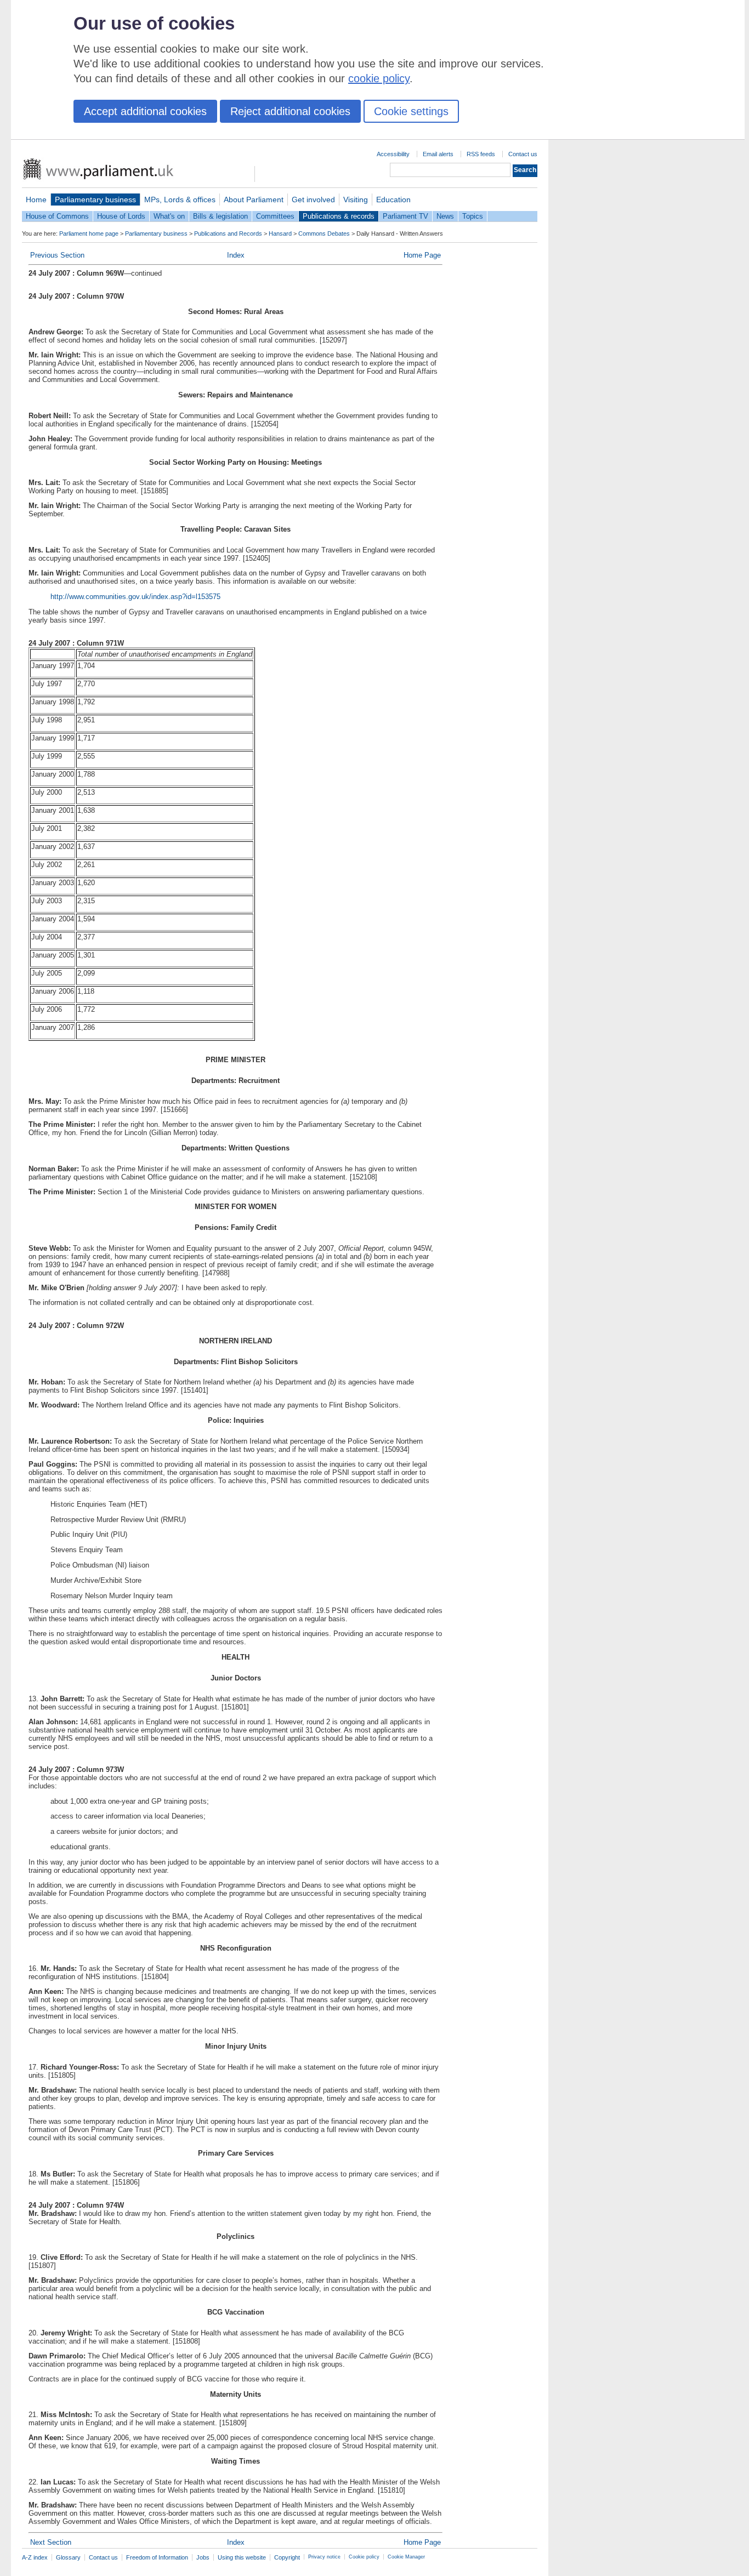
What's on (169, 216)
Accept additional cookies (145, 111)
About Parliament (254, 200)
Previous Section (57, 255)
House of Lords (121, 216)
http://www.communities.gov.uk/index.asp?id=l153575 (135, 597)
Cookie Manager (406, 2557)
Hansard (280, 233)
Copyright (287, 2557)
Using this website (242, 2557)
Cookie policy (364, 2557)
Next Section (51, 2542)
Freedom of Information (157, 2557)
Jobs (203, 2557)
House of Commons (57, 216)
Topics (473, 216)
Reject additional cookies (290, 111)
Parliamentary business (95, 200)
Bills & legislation (220, 216)
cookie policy (379, 78)
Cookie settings (411, 111)
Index (236, 255)
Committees (275, 216)
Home (36, 200)
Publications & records (339, 216)
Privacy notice (324, 2557)
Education (393, 200)
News (445, 216)
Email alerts (438, 154)
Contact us (523, 154)
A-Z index (35, 2557)
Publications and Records (228, 233)
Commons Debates (324, 233)
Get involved (313, 200)
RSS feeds (481, 154)
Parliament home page (89, 233)
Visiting (356, 200)
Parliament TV (405, 216)
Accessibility (393, 154)
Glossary (68, 2557)
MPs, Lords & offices (180, 200)
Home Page (422, 255)
